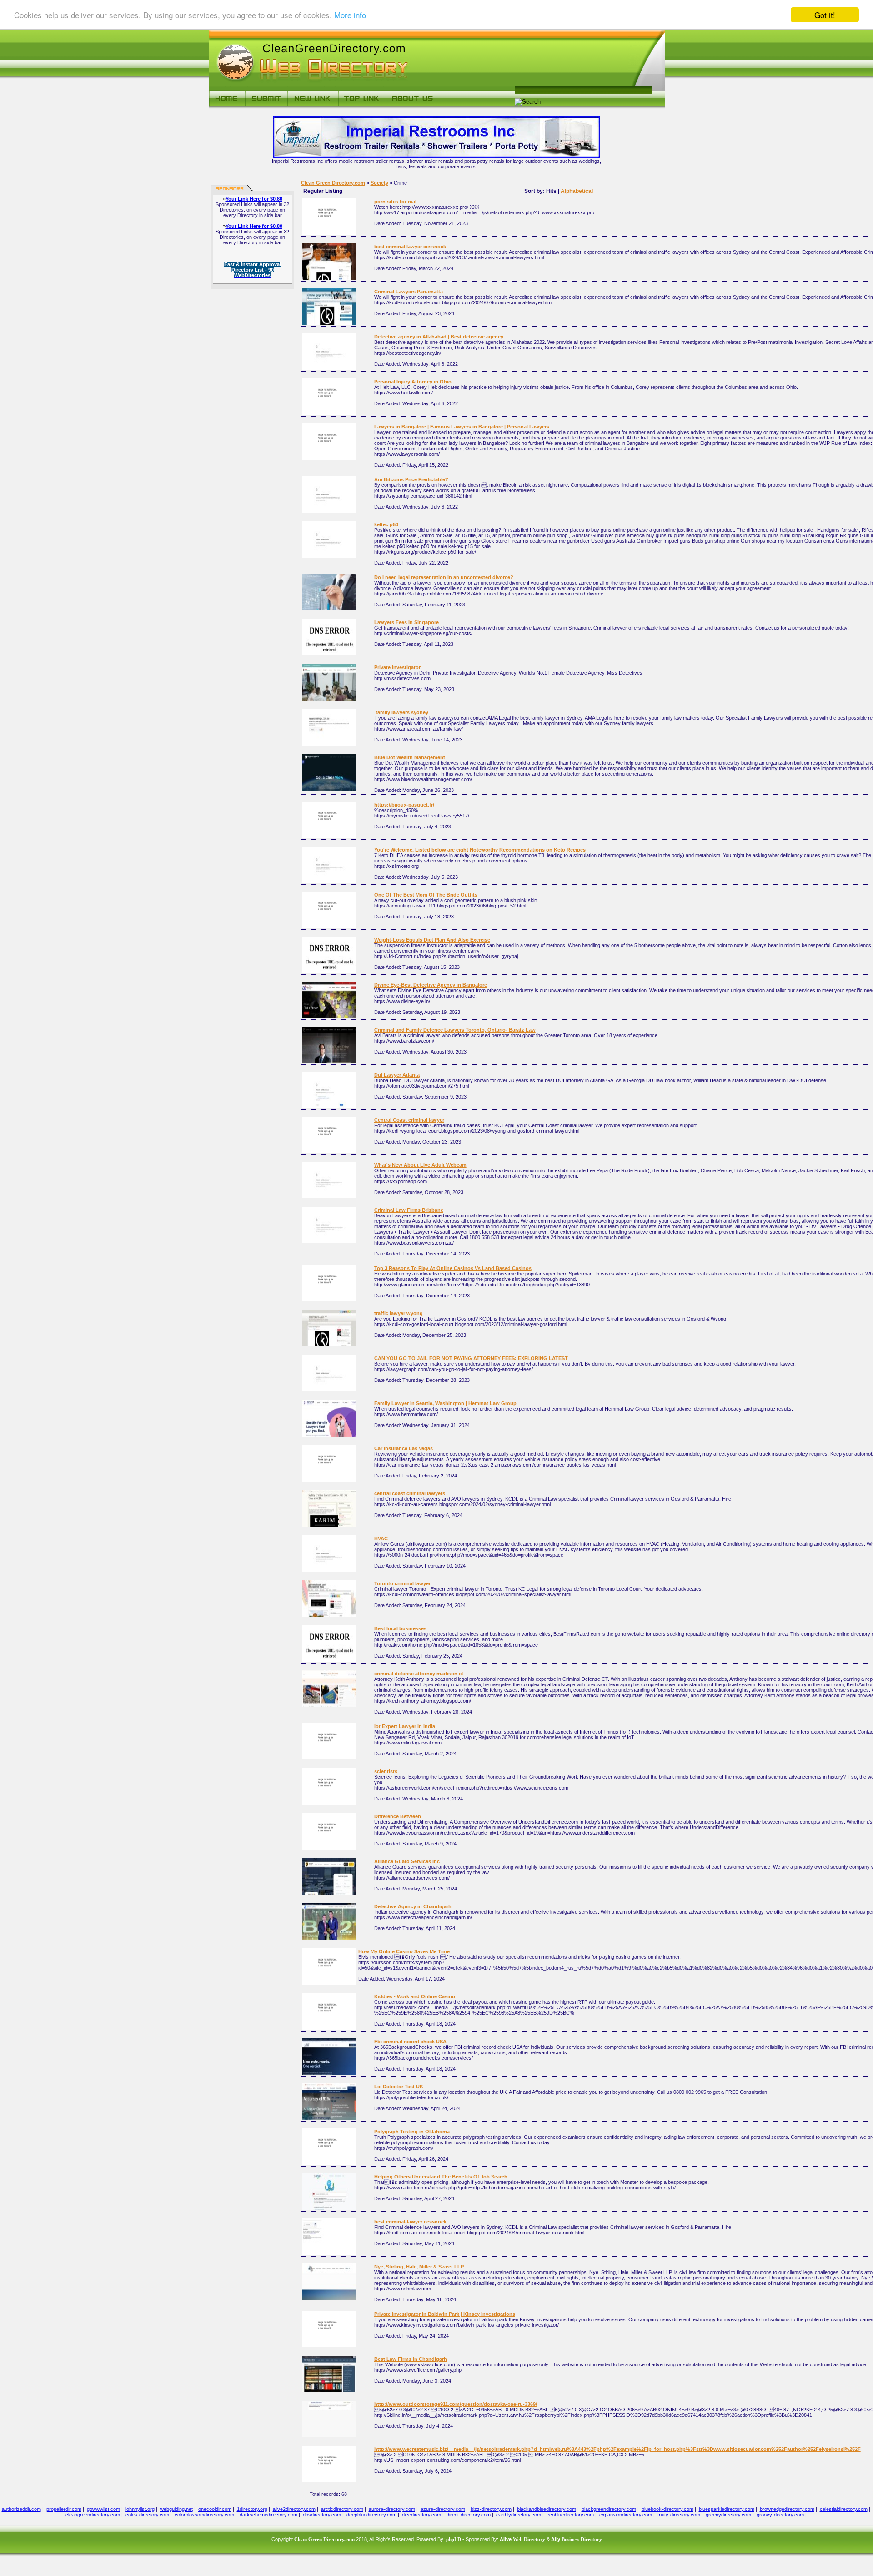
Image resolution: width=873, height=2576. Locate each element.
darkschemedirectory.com (268, 2515)
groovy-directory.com (780, 2515)
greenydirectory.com (728, 2515)
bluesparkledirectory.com (727, 2509)
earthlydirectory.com (519, 2515)
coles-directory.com (147, 2515)
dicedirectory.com (421, 2515)
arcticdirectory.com (342, 2509)
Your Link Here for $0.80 (254, 199)
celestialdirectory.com (844, 2509)
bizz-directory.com (491, 2509)
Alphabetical (577, 191)
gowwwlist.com (103, 2509)
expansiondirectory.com (626, 2515)
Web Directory (529, 2539)
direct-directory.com (469, 2515)
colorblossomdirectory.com (204, 2515)
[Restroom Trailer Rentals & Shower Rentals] (436, 156)
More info (350, 15)
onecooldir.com (215, 2509)
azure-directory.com (443, 2509)
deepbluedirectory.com (371, 2515)
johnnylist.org (140, 2509)
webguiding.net (176, 2509)
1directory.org (252, 2509)
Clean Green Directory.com (333, 183)
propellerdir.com (64, 2509)
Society (379, 183)
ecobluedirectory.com (570, 2515)
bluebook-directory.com (667, 2509)
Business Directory (582, 2539)
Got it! (825, 15)
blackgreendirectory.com (609, 2509)
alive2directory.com (294, 2509)
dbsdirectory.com (322, 2515)
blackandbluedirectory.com (547, 2509)
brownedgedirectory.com (787, 2509)
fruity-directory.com (679, 2515)
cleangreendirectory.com (93, 2515)
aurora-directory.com (392, 2509)
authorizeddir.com (21, 2509)
